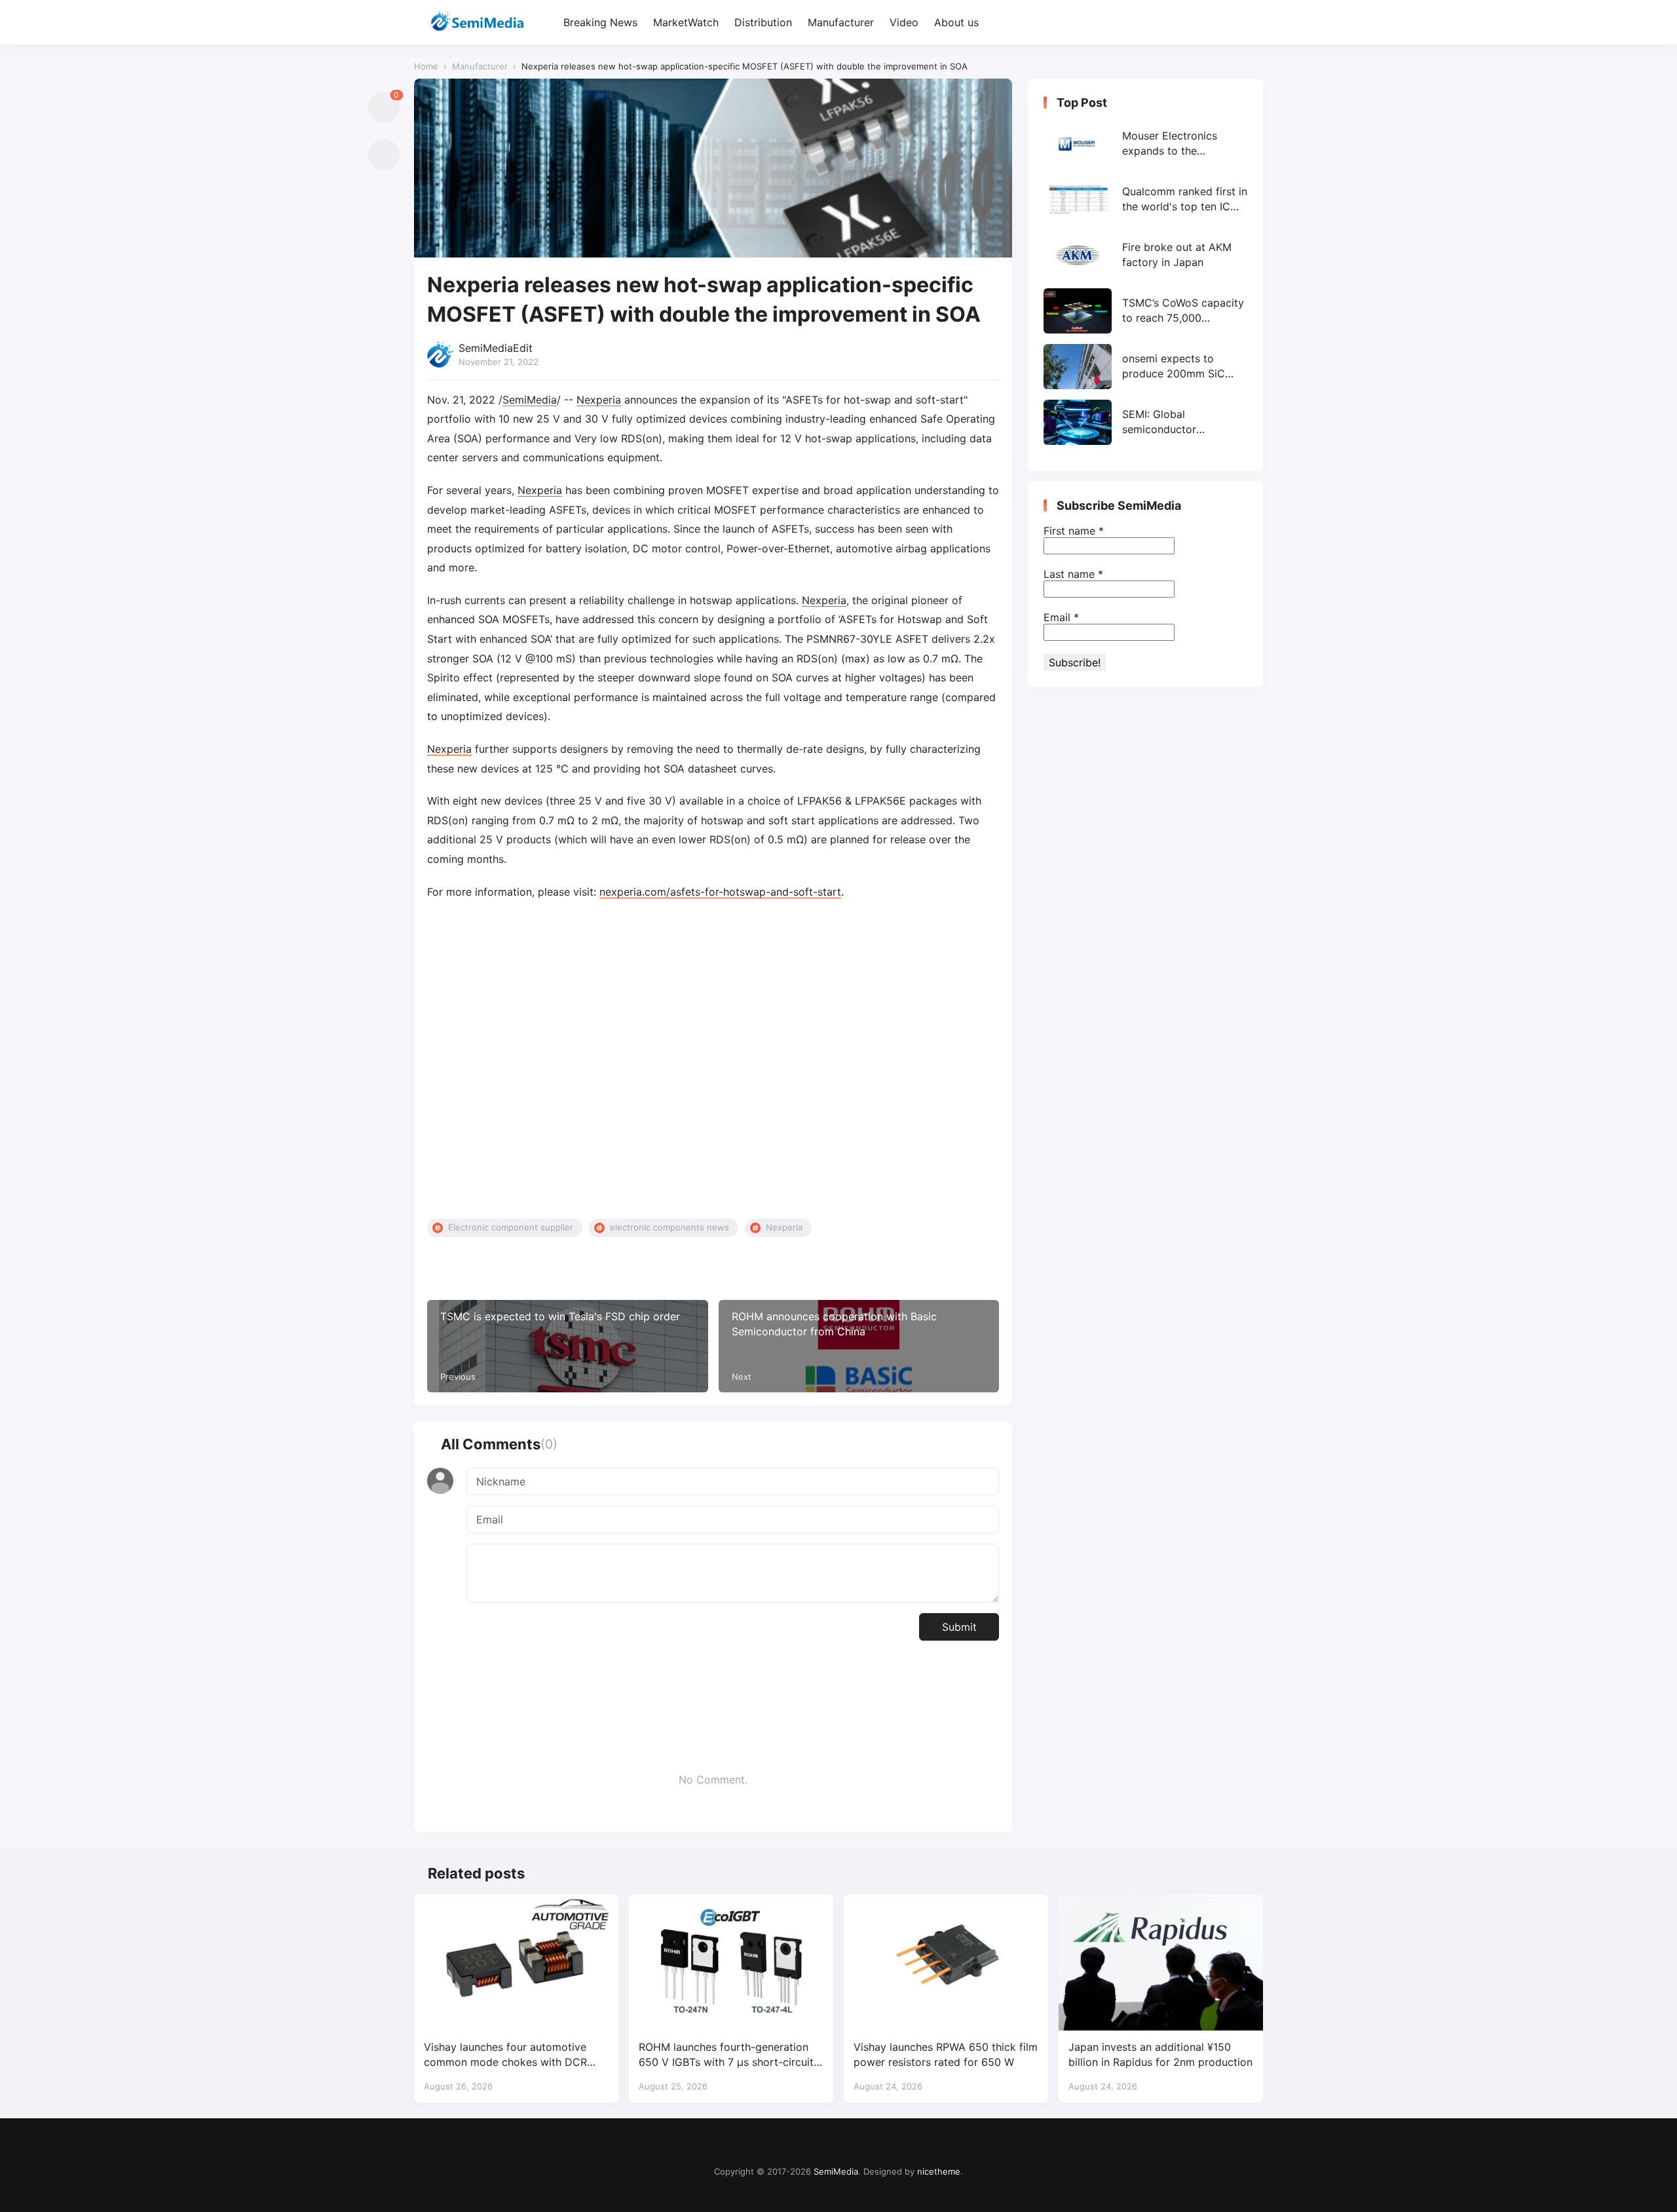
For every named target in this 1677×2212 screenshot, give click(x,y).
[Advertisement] (713, 1060)
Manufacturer (841, 22)
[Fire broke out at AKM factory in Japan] (1145, 255)
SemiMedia (530, 400)
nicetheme (939, 2171)
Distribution (763, 22)
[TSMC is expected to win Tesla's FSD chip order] (568, 1346)
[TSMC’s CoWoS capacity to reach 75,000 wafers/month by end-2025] (1145, 311)
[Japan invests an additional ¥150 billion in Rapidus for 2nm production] (1161, 1962)
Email (1061, 617)
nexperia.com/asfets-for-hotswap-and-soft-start (720, 892)
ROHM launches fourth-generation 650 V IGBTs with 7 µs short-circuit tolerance (726, 2055)
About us (956, 22)
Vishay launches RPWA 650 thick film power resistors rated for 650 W (946, 2054)
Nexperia (599, 400)
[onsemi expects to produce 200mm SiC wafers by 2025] (1145, 367)
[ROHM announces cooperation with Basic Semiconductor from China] (859, 1346)
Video (904, 22)
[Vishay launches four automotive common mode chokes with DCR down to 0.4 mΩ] (516, 1962)
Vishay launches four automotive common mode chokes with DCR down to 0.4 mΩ (505, 2055)
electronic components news (669, 1227)
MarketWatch (686, 22)
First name (1074, 531)
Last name (1073, 574)
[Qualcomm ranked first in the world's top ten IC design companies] (1145, 200)
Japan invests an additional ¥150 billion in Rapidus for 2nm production (1160, 2054)
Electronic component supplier (511, 1227)
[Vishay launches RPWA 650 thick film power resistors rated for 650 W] (946, 1962)
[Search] (1252, 23)
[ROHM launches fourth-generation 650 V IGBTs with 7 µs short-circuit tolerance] (731, 1962)
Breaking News (600, 22)
